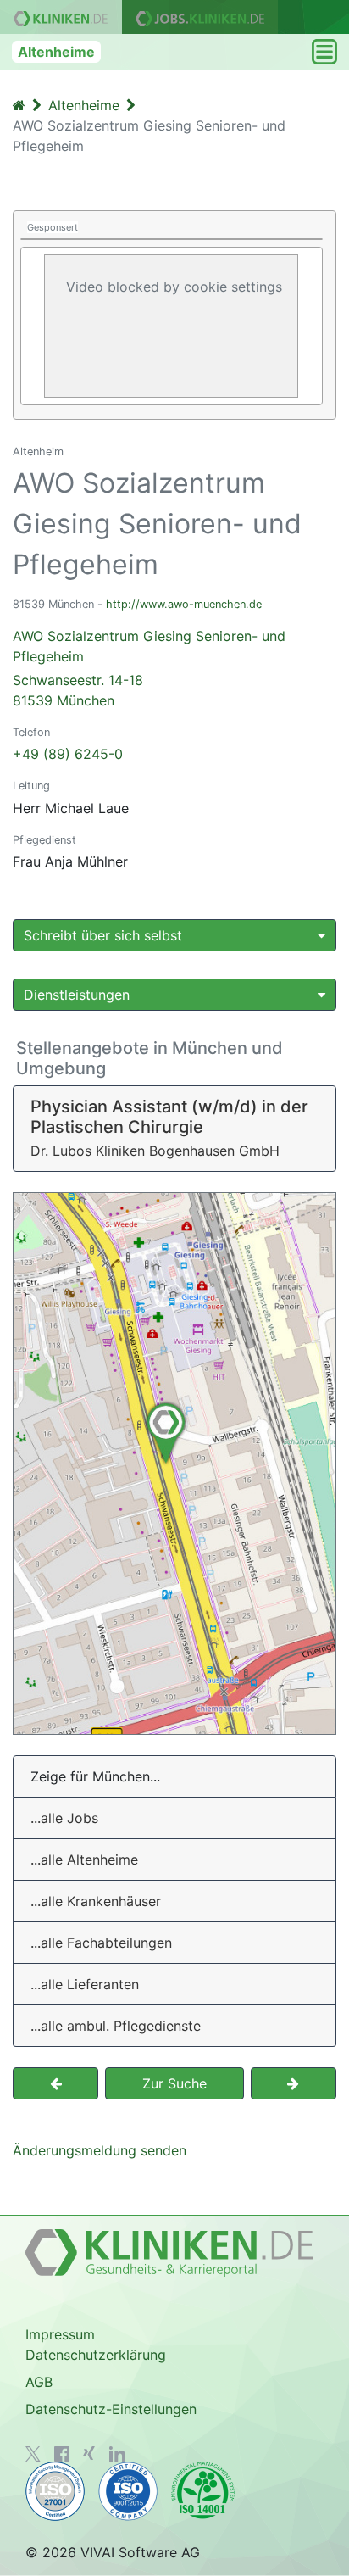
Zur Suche (174, 2083)
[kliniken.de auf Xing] (89, 2453)
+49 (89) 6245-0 (68, 754)
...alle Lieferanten (85, 1984)
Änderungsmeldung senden (100, 2150)
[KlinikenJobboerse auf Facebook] (62, 2454)
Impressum (60, 2334)
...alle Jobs (64, 1818)
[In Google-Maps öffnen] (174, 1464)
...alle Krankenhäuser (96, 1901)
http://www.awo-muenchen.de (184, 604)
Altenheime (56, 52)
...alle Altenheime (84, 1860)
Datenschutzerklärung (96, 2355)
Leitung (31, 786)
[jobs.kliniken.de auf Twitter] (33, 2454)
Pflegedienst (44, 840)
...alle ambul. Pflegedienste (116, 2026)
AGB (39, 2382)
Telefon (31, 732)
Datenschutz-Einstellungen (111, 2409)
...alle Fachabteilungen (101, 1943)
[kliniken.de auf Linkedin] (117, 2454)
